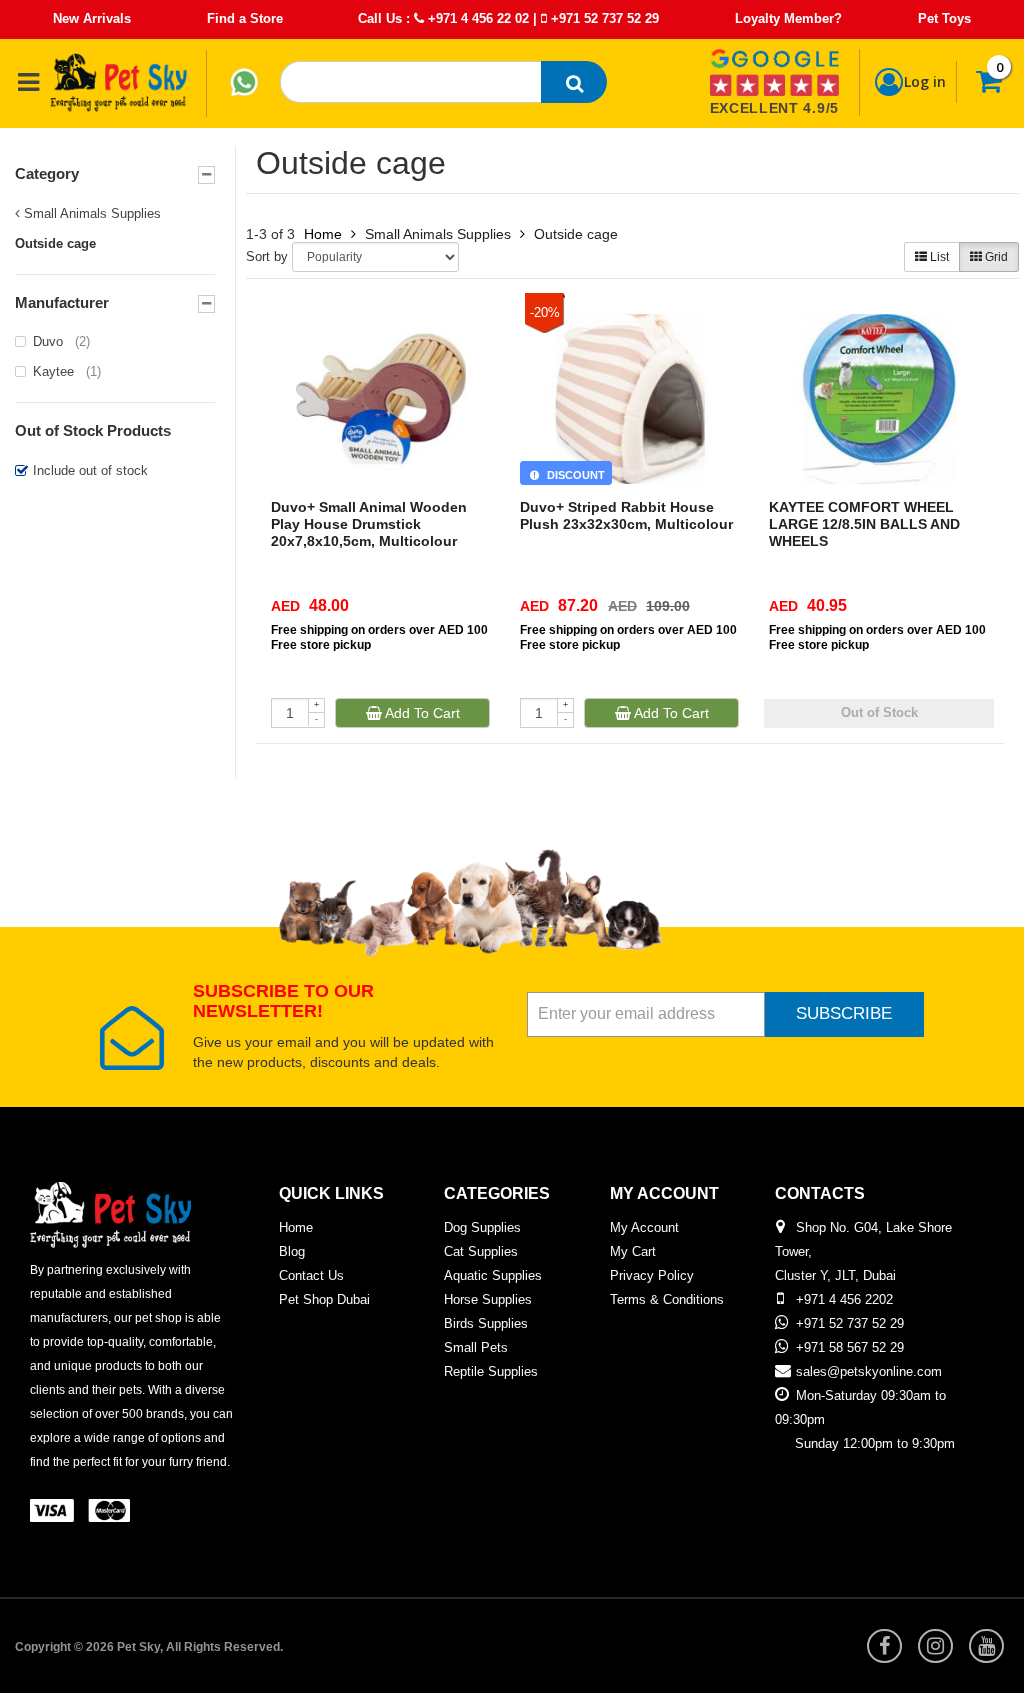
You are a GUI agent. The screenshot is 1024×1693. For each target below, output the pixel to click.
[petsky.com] (119, 82)
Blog (292, 1251)
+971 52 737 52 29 (603, 18)
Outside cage (576, 234)
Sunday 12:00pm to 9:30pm (875, 1443)
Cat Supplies (481, 1251)
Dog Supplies (482, 1227)
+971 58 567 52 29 (850, 1347)
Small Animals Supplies (90, 213)
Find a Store (245, 18)
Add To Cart (421, 713)
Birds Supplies (486, 1323)
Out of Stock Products (93, 431)
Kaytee (67, 371)
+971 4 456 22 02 (476, 18)
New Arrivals (92, 18)
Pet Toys (944, 18)
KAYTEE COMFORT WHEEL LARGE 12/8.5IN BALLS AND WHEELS (864, 524)
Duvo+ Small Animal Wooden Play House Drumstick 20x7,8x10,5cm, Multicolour (369, 524)
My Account (644, 1227)
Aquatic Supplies (493, 1275)
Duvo (61, 341)
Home (323, 234)
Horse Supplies (488, 1299)
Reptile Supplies (491, 1371)
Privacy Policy (652, 1275)
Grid (995, 257)
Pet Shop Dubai (324, 1299)
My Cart (633, 1251)
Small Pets (476, 1347)
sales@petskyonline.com (869, 1371)
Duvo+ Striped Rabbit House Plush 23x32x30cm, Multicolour (626, 515)
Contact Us (311, 1275)
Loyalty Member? (788, 18)
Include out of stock (90, 470)
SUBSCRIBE (844, 1013)
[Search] (574, 82)
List (938, 257)
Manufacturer (62, 303)
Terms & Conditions (667, 1299)
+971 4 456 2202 (844, 1299)
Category (47, 174)
